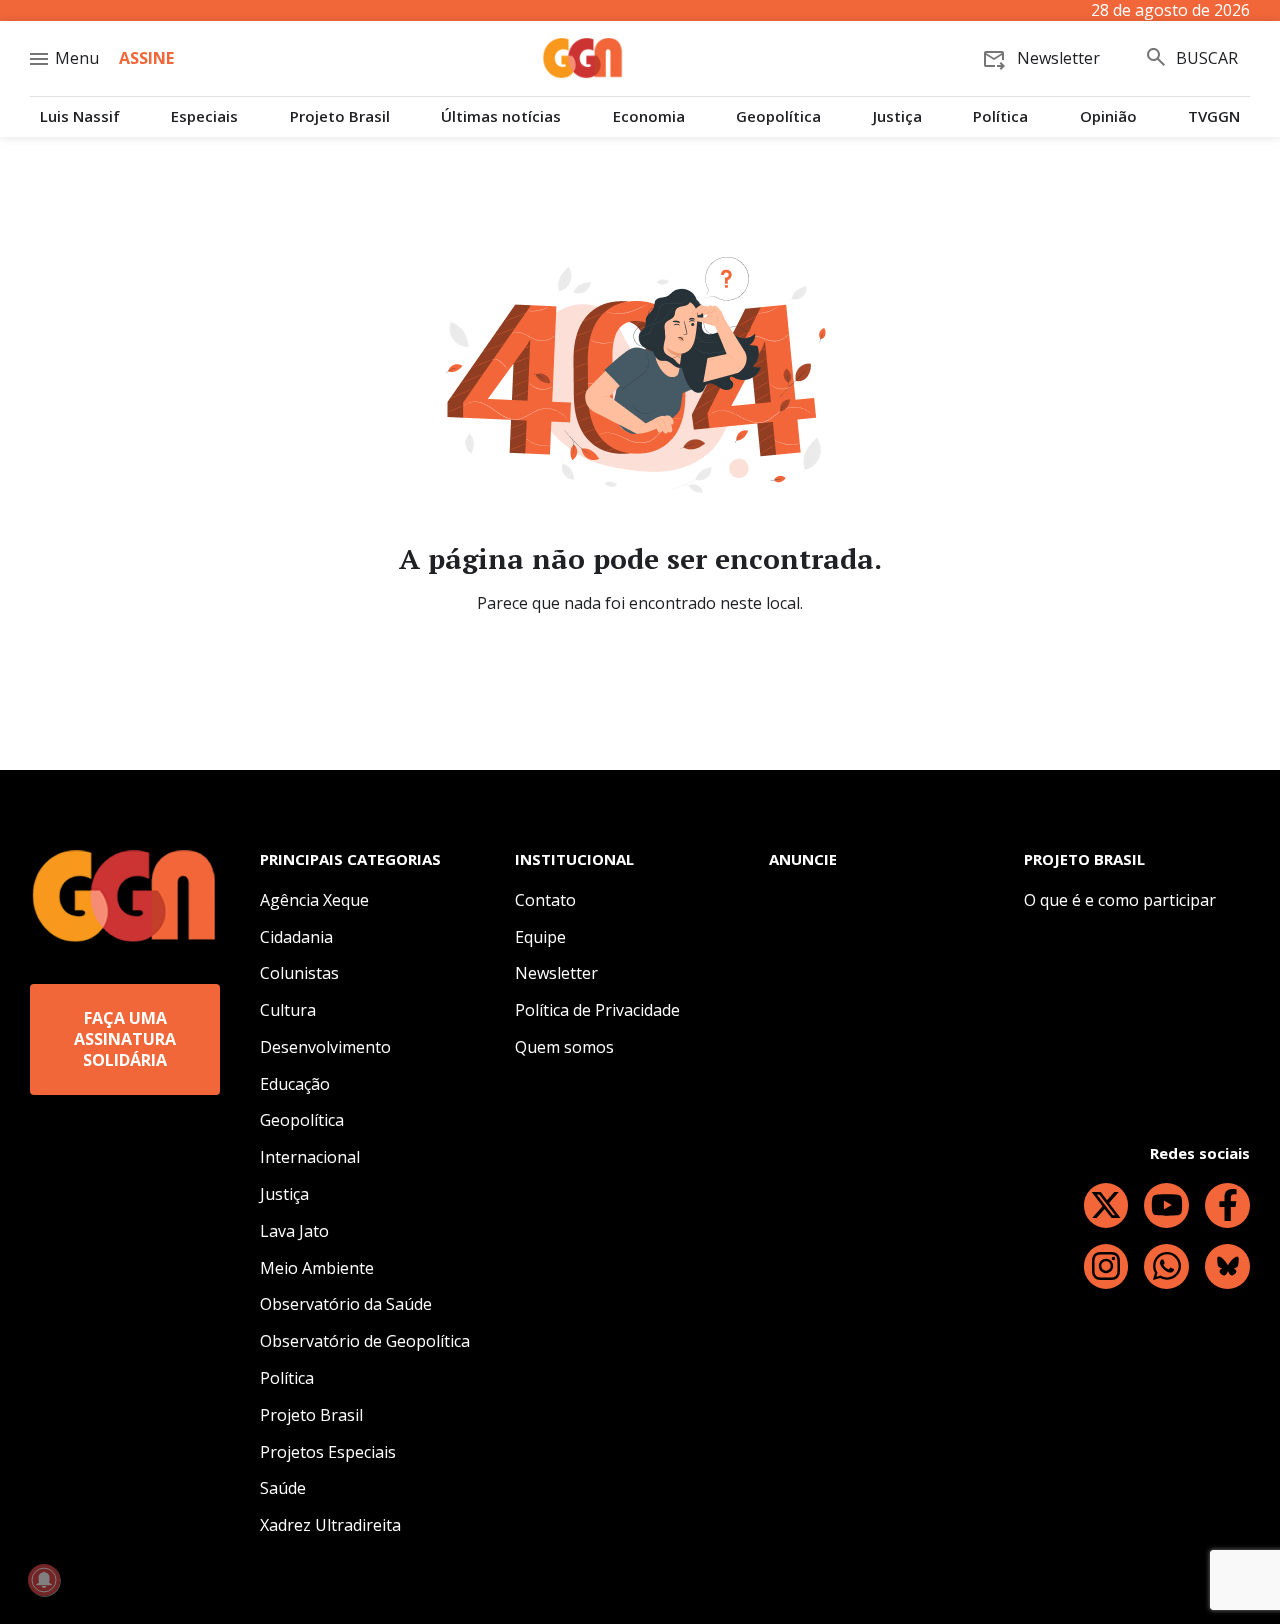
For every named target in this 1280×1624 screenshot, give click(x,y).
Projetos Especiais (328, 1452)
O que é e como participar (1120, 900)
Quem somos (564, 1047)
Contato (545, 900)
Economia (649, 116)
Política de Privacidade (597, 1010)
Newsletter (556, 973)
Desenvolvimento (325, 1047)
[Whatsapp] (1166, 1266)
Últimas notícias (501, 116)
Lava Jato (294, 1231)
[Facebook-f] (1227, 1205)
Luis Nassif (80, 116)
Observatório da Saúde (346, 1304)
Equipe (540, 937)
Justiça (897, 116)
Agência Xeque (314, 900)
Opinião (1108, 116)
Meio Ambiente (317, 1268)
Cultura (288, 1010)
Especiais (204, 116)
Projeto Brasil (340, 116)
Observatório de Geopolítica (365, 1341)
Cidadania (296, 937)
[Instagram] (1106, 1266)
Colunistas (299, 973)
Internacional (310, 1157)
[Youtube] (1166, 1205)
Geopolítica (778, 116)
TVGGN (1214, 116)
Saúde (283, 1488)
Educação (295, 1084)
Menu (77, 58)
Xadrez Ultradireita (330, 1525)
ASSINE (146, 58)
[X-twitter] (1106, 1205)
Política (1000, 116)
